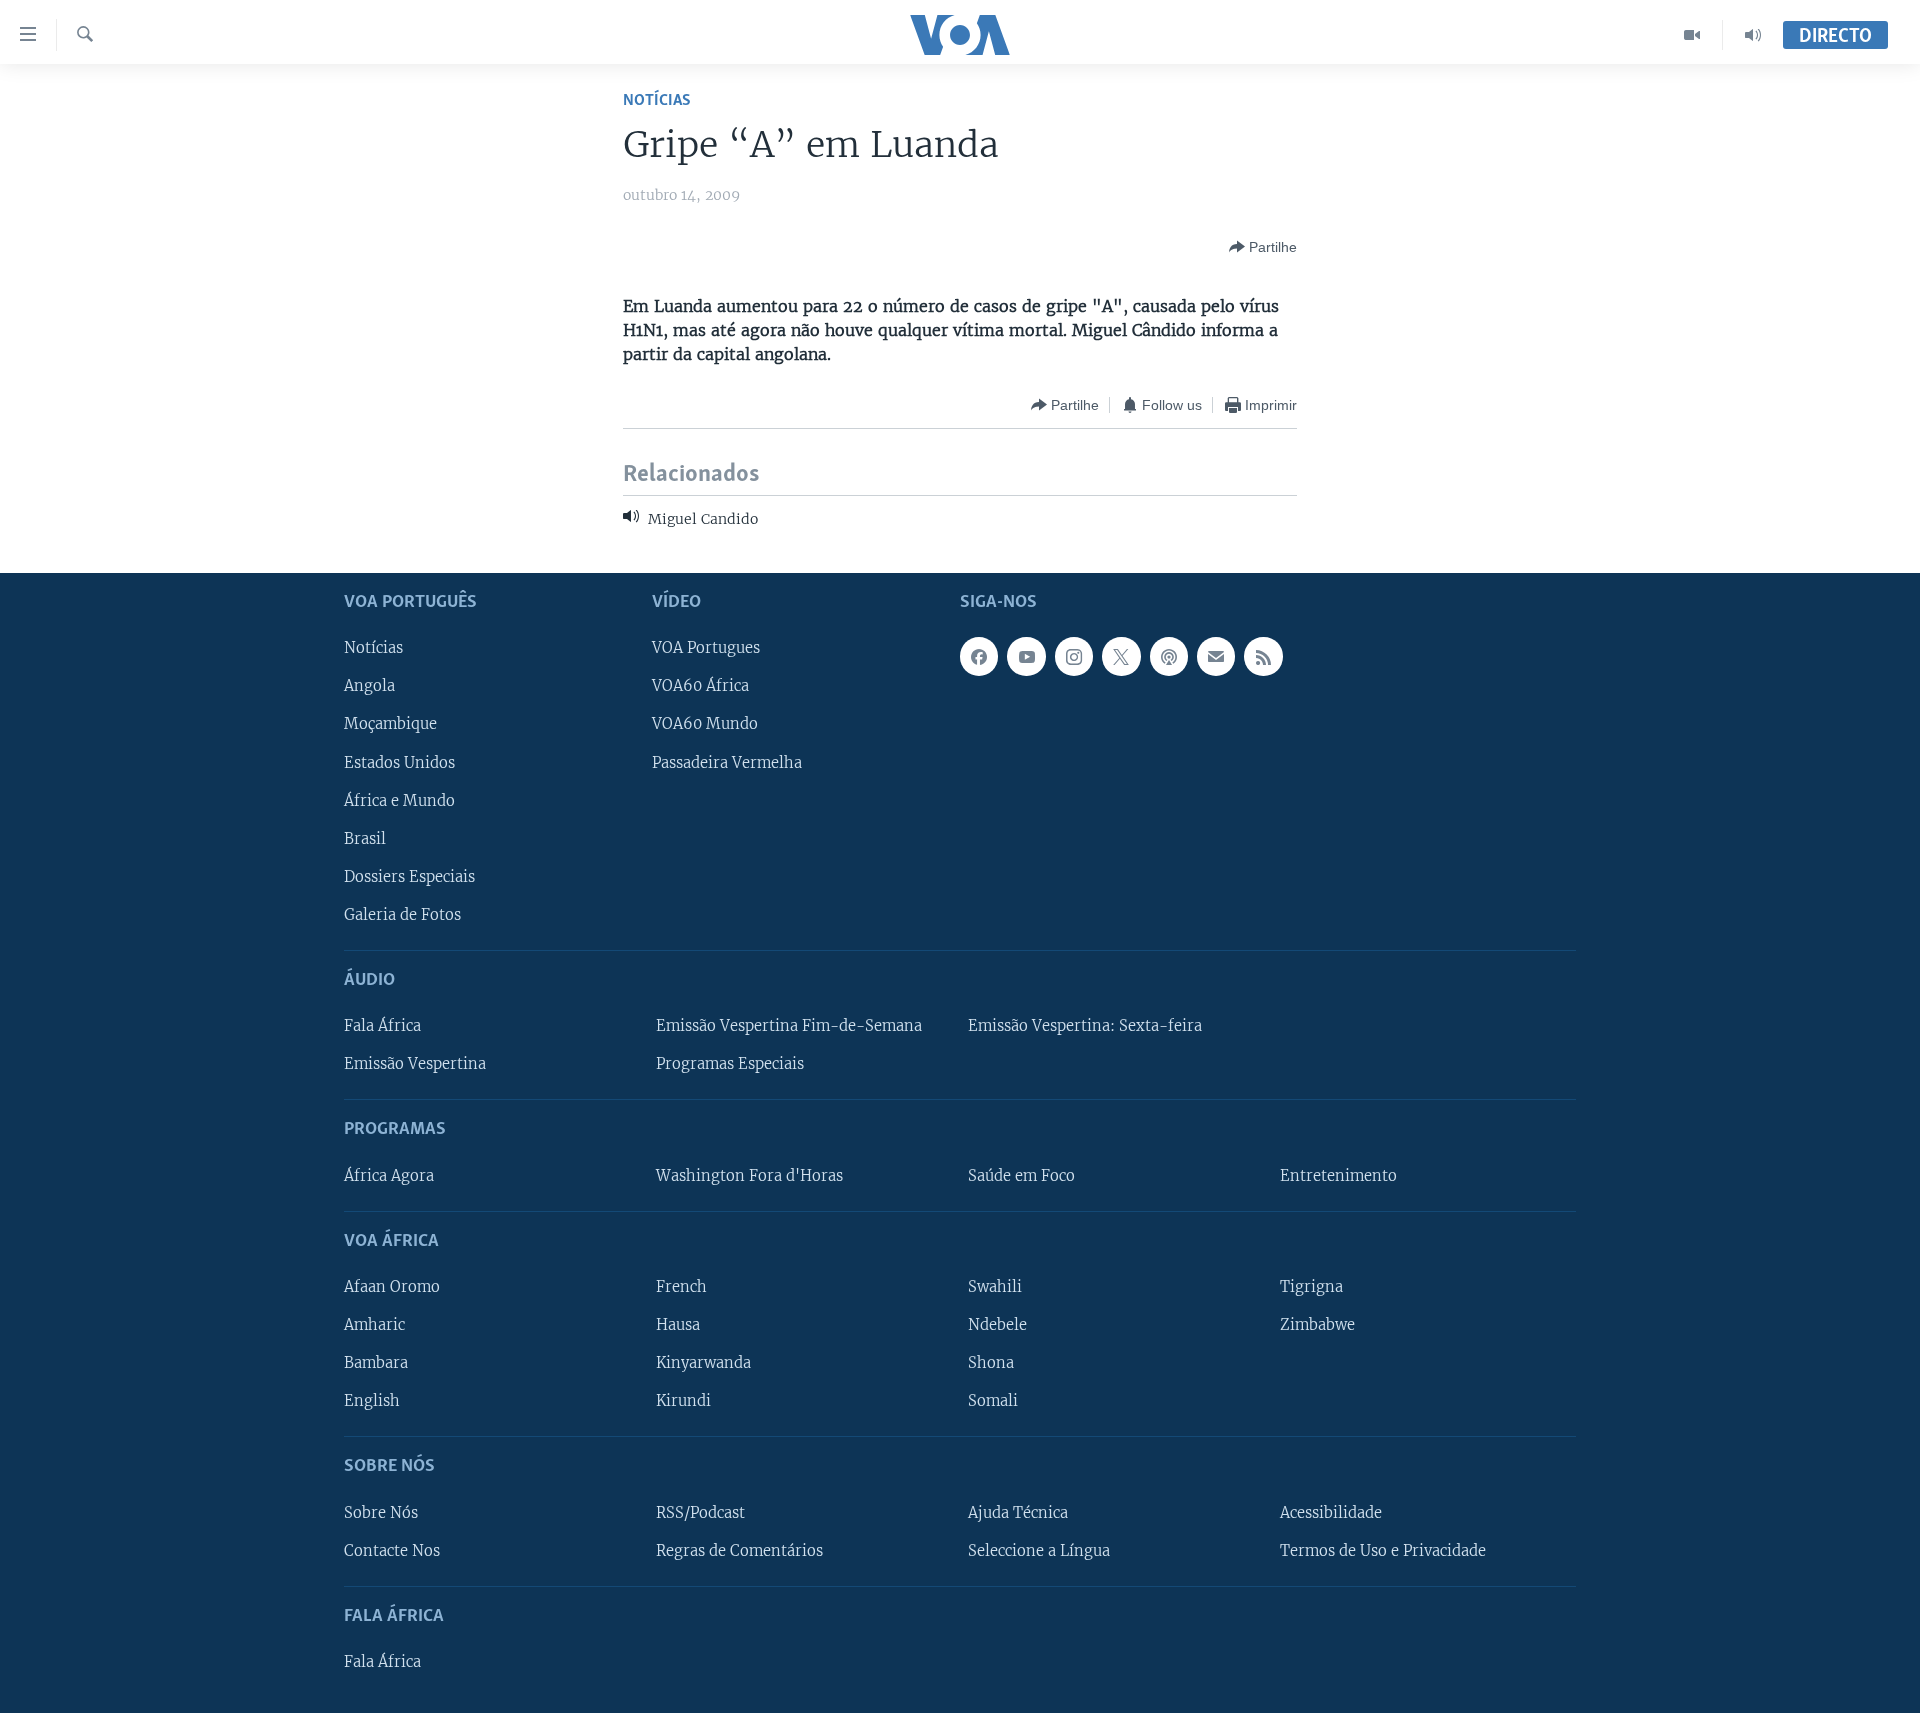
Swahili (995, 1287)
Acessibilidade (1331, 1512)
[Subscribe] (1216, 656)
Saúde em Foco (1021, 1176)
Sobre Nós (381, 1512)
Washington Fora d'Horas (749, 1176)
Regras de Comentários (739, 1551)
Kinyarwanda (703, 1363)
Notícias (657, 100)
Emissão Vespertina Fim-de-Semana (789, 1026)
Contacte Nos (392, 1551)
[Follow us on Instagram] (1074, 656)
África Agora (389, 1176)
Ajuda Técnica (1018, 1512)
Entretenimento (1338, 1176)
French (681, 1287)
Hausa (678, 1325)
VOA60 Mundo (705, 724)
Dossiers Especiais (409, 877)
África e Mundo (399, 801)
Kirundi (683, 1401)
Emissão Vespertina (415, 1064)
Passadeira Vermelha (727, 762)
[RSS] (1263, 656)
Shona (991, 1363)
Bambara (376, 1363)
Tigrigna (1311, 1287)
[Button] (1263, 247)
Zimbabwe (1317, 1325)
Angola (369, 686)
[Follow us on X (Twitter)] (1121, 656)
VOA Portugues (706, 648)
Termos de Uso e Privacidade (1383, 1551)
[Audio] (1753, 35)
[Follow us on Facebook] (979, 656)
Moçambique (390, 724)
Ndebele (997, 1325)
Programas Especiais (730, 1064)
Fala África (382, 1026)
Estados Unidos (399, 762)
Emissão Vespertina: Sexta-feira (1085, 1026)
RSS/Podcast (700, 1512)
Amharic (374, 1325)
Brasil (365, 839)
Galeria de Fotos (402, 915)
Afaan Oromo (392, 1287)
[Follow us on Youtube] (1026, 656)
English (372, 1401)
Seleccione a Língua (1039, 1551)
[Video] (1692, 35)
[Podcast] (1169, 656)
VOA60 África (700, 686)
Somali (993, 1401)
